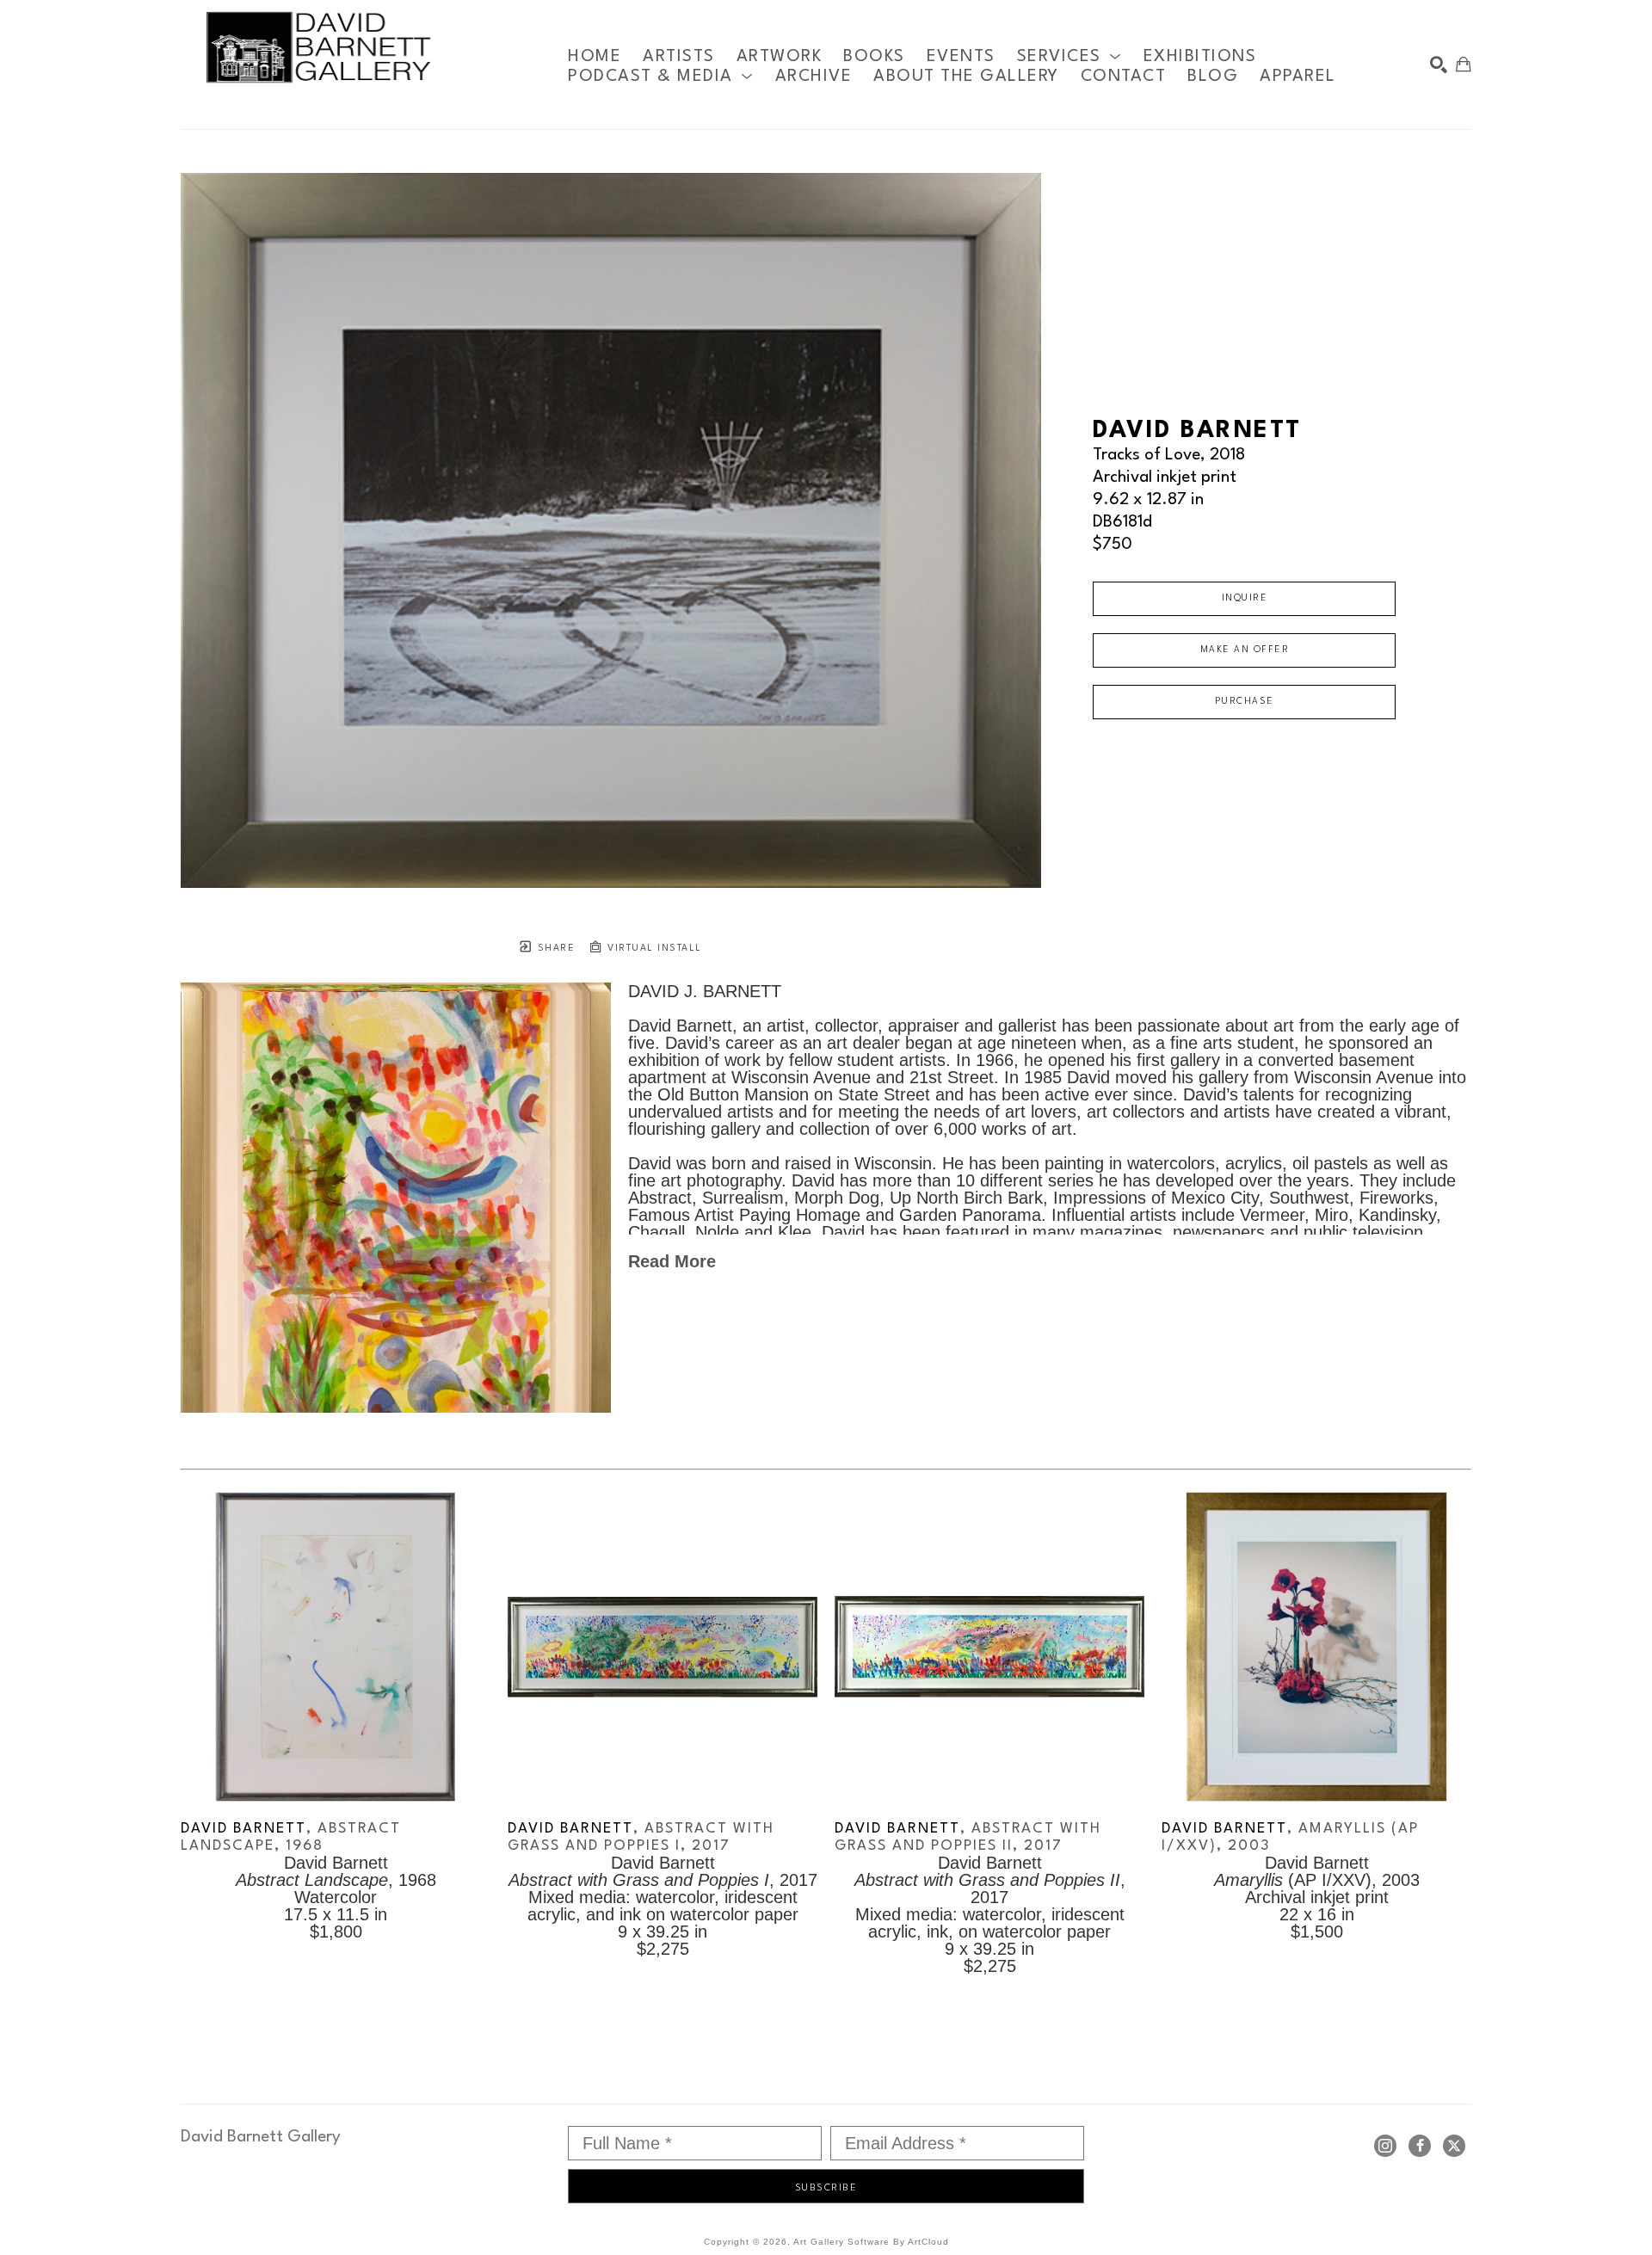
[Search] (1439, 65)
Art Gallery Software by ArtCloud (871, 2242)
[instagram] (1385, 2146)
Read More (672, 1261)
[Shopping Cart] (1464, 65)
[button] (1069, 56)
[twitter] (1454, 2146)
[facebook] (1420, 2146)
